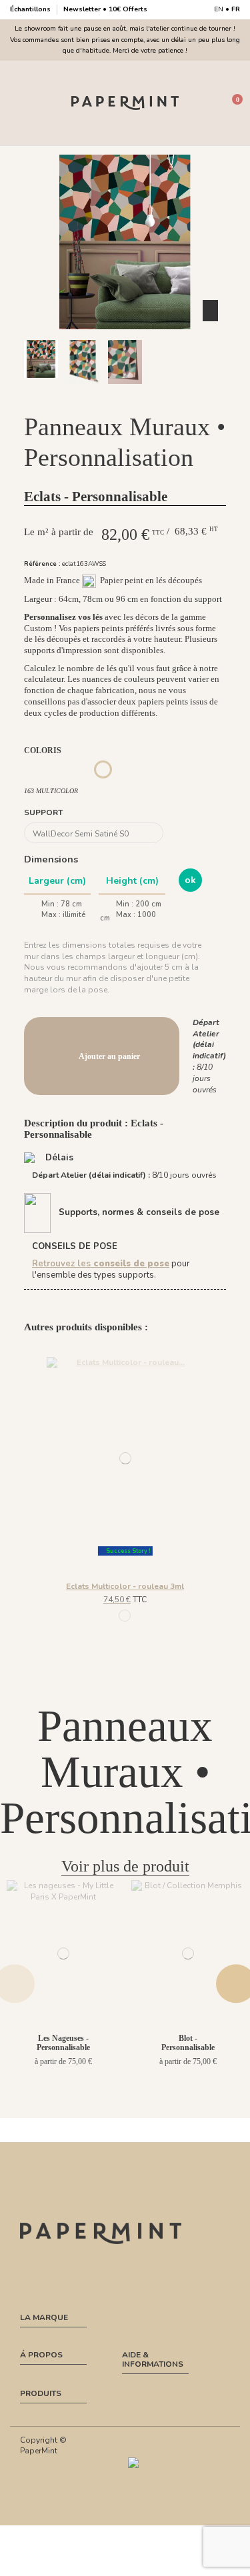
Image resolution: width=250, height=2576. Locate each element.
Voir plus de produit (125, 1866)
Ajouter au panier (109, 1056)
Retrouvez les (101, 1264)
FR (236, 9)
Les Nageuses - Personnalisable (63, 2043)
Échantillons (31, 9)
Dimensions (51, 859)
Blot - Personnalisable (188, 2043)
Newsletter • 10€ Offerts (105, 9)
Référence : (42, 564)
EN (219, 9)
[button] (110, 396)
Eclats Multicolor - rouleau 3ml (125, 1586)
